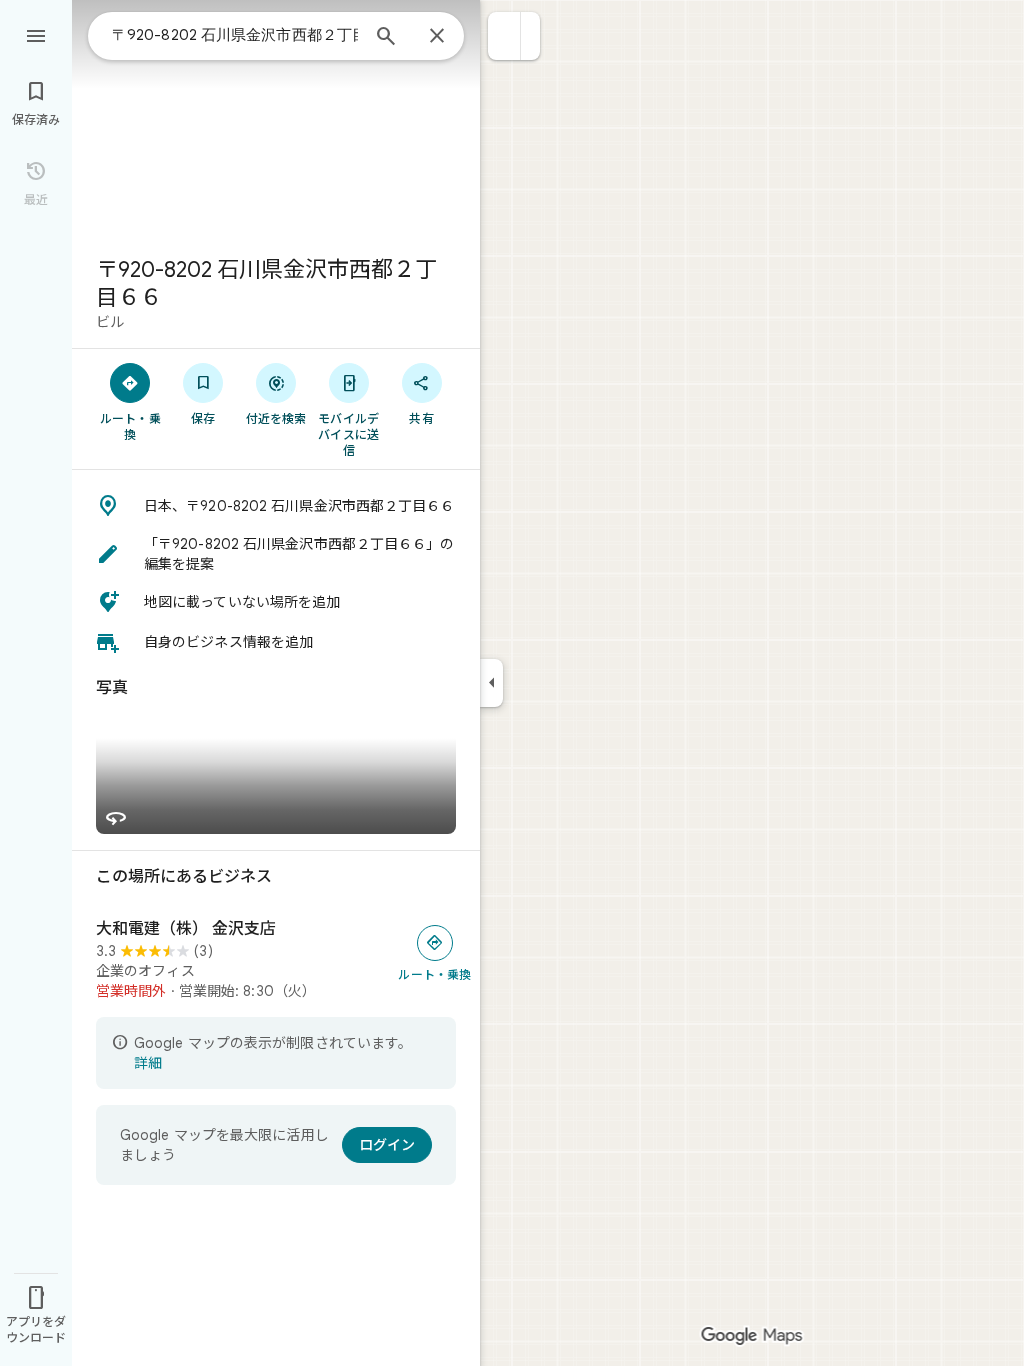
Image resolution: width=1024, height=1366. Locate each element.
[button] (504, 36)
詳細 (148, 1063)
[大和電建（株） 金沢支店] (276, 960)
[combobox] (235, 35)
